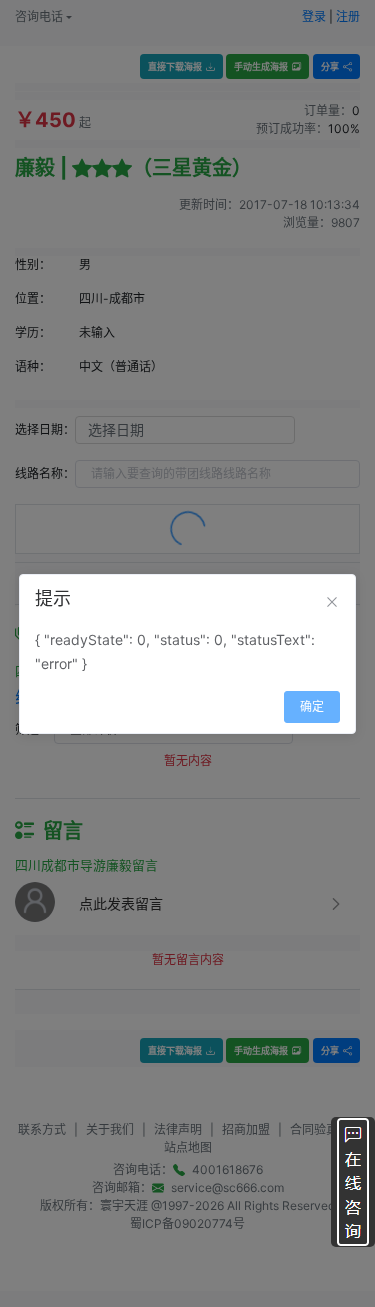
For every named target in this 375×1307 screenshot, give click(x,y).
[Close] (332, 602)
